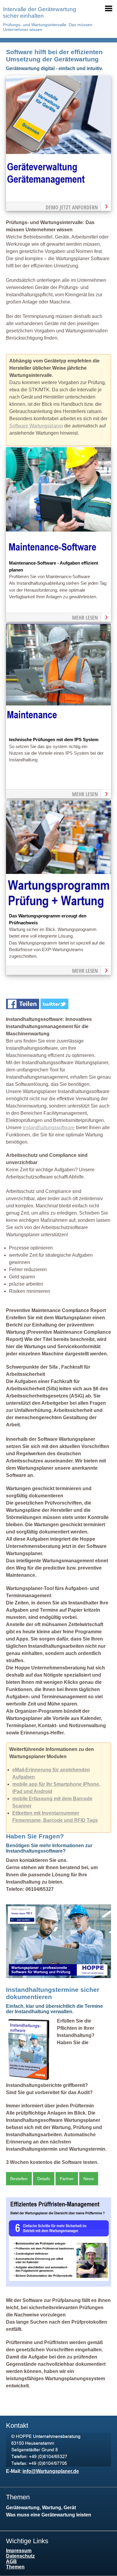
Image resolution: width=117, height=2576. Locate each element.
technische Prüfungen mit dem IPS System (54, 740)
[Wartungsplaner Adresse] (58, 2465)
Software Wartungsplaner (36, 426)
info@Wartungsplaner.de (51, 2471)
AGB (11, 2561)
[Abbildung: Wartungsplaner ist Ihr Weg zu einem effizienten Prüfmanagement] (58, 2285)
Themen (15, 2567)
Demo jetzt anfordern (72, 207)
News (89, 2179)
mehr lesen (85, 618)
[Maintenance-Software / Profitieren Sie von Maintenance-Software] (58, 556)
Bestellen (19, 2179)
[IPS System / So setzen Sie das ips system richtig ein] (58, 733)
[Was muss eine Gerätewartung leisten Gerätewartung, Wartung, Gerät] (58, 184)
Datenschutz (20, 2556)
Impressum (19, 2551)
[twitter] (55, 1008)
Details (44, 2179)
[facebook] (23, 1008)
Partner (67, 2179)
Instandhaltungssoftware (49, 1128)
